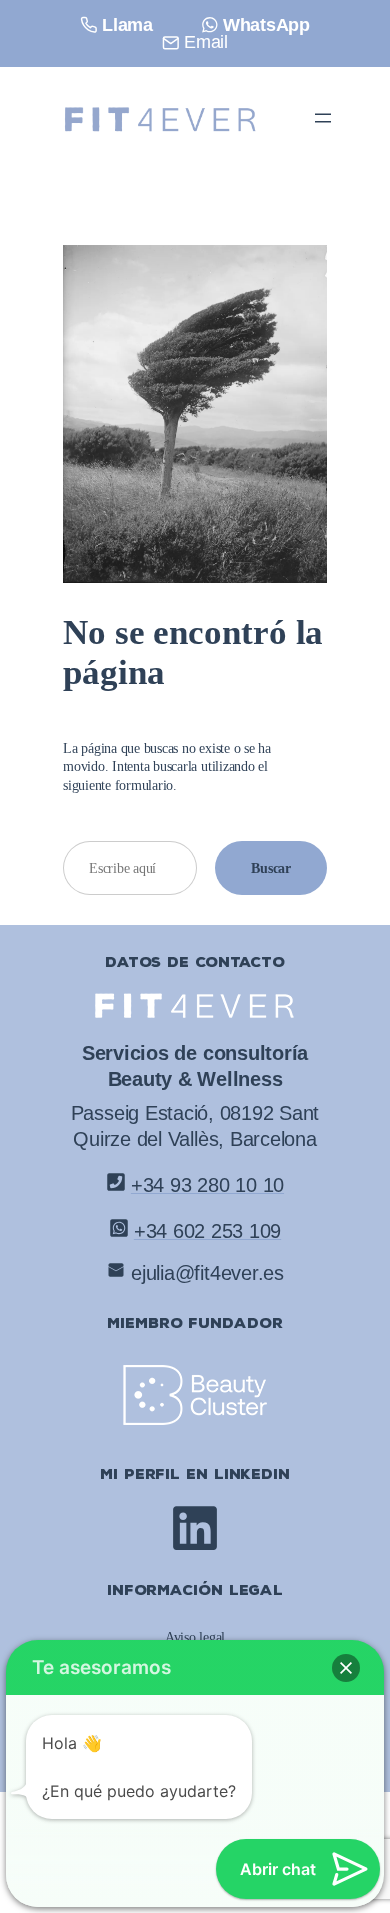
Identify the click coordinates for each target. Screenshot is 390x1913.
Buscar (271, 868)
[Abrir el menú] (323, 118)
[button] (346, 1668)
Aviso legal (195, 1637)
